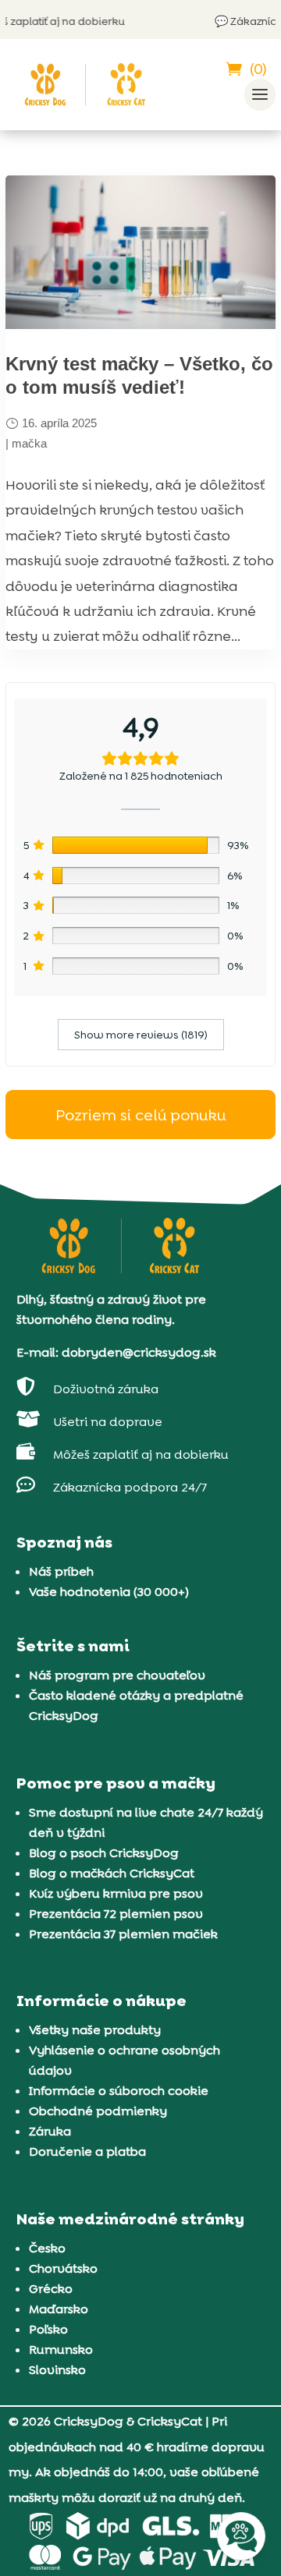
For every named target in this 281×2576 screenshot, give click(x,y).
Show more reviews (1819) (141, 1035)
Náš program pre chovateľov (117, 1675)
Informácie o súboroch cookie (119, 2091)
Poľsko (48, 2329)
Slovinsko (57, 2370)
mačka (29, 443)
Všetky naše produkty (95, 2030)
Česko (47, 2248)
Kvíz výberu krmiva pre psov (116, 1893)
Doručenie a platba (87, 2151)
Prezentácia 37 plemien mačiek (123, 1934)
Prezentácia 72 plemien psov (116, 1914)
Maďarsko (59, 2309)
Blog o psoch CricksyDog (104, 1853)
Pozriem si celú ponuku (140, 1115)
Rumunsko (61, 2350)
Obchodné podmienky (98, 2111)
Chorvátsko (63, 2268)
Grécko (51, 2289)
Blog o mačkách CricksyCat (112, 1873)
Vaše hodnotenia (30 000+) (109, 1592)
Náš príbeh (61, 1571)
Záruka (50, 2131)
